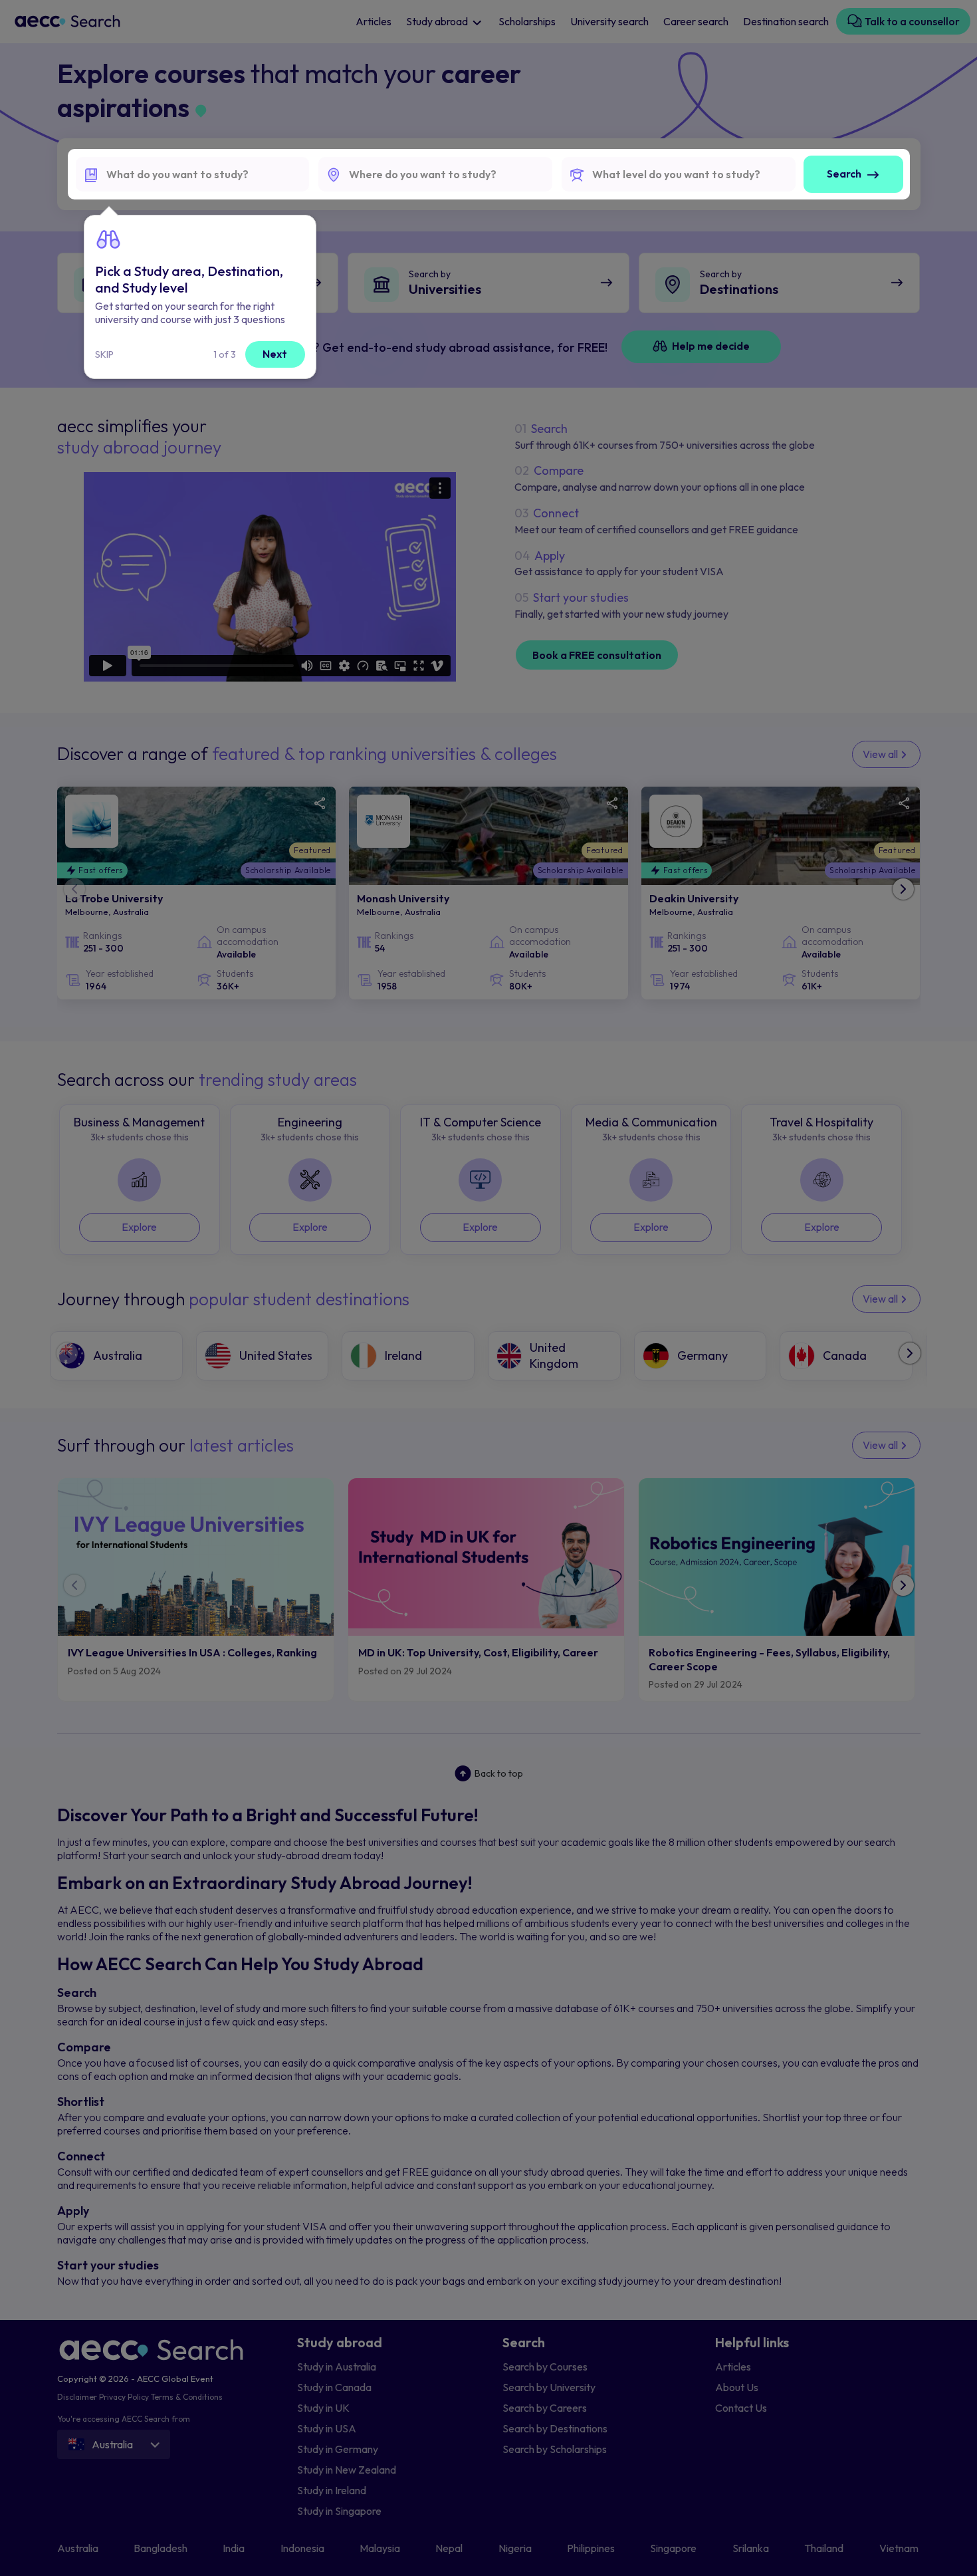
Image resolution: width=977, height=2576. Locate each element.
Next (275, 354)
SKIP (104, 354)
